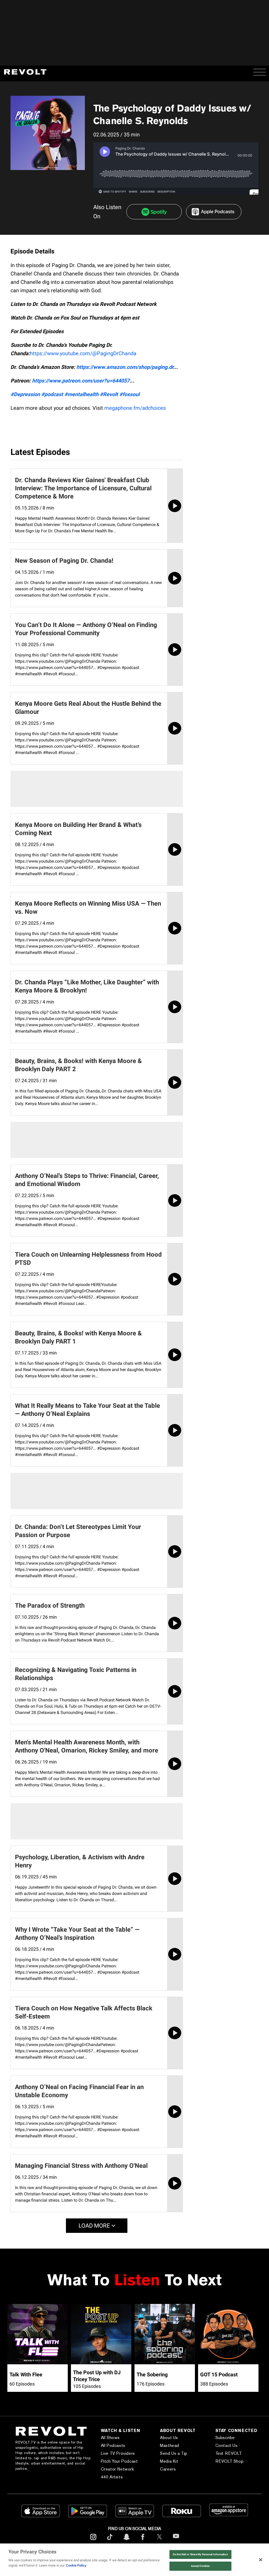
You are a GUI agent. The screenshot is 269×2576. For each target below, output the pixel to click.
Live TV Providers (118, 2453)
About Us (169, 2438)
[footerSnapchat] (126, 2541)
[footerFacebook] (143, 2541)
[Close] (261, 2560)
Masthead (170, 2445)
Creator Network (117, 2469)
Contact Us (227, 2445)
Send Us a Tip (174, 2453)
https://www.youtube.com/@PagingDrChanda (83, 353)
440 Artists (112, 2477)
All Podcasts (113, 2445)
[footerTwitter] (159, 2541)
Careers (168, 2469)
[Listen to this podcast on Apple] (214, 212)
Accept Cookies (200, 2566)
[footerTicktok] (110, 2541)
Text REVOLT (229, 2453)
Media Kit (169, 2461)
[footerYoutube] (176, 2541)
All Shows (110, 2438)
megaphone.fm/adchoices (135, 408)
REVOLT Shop (230, 2461)
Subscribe (225, 2438)
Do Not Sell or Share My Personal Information (200, 2554)
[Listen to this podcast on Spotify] (154, 212)
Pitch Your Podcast (119, 2461)
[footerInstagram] (93, 2541)
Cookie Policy (76, 2565)
